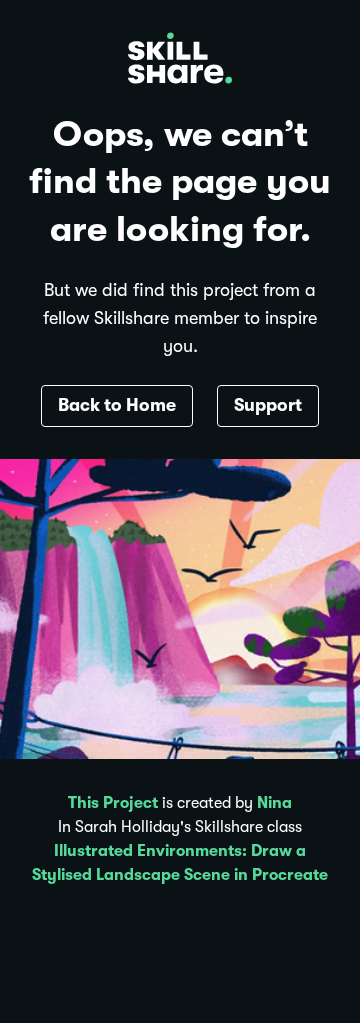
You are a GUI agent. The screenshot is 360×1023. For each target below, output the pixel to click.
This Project (113, 803)
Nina (274, 803)
